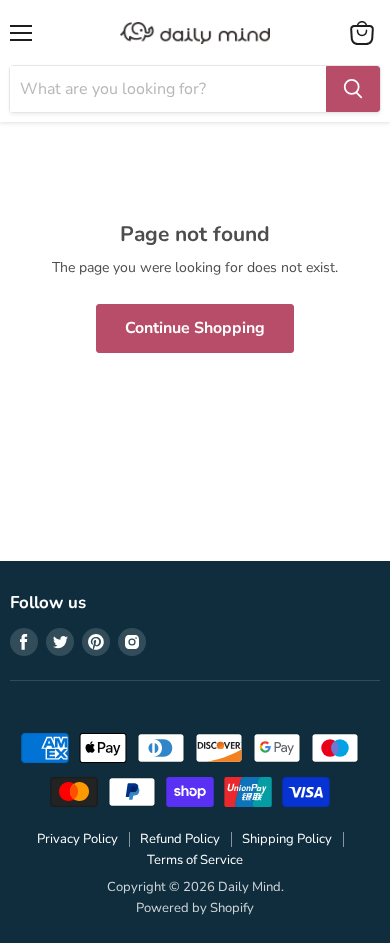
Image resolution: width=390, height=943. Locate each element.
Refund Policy (180, 839)
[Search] (353, 89)
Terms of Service (195, 860)
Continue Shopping (195, 328)
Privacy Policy (77, 839)
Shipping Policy (287, 839)
